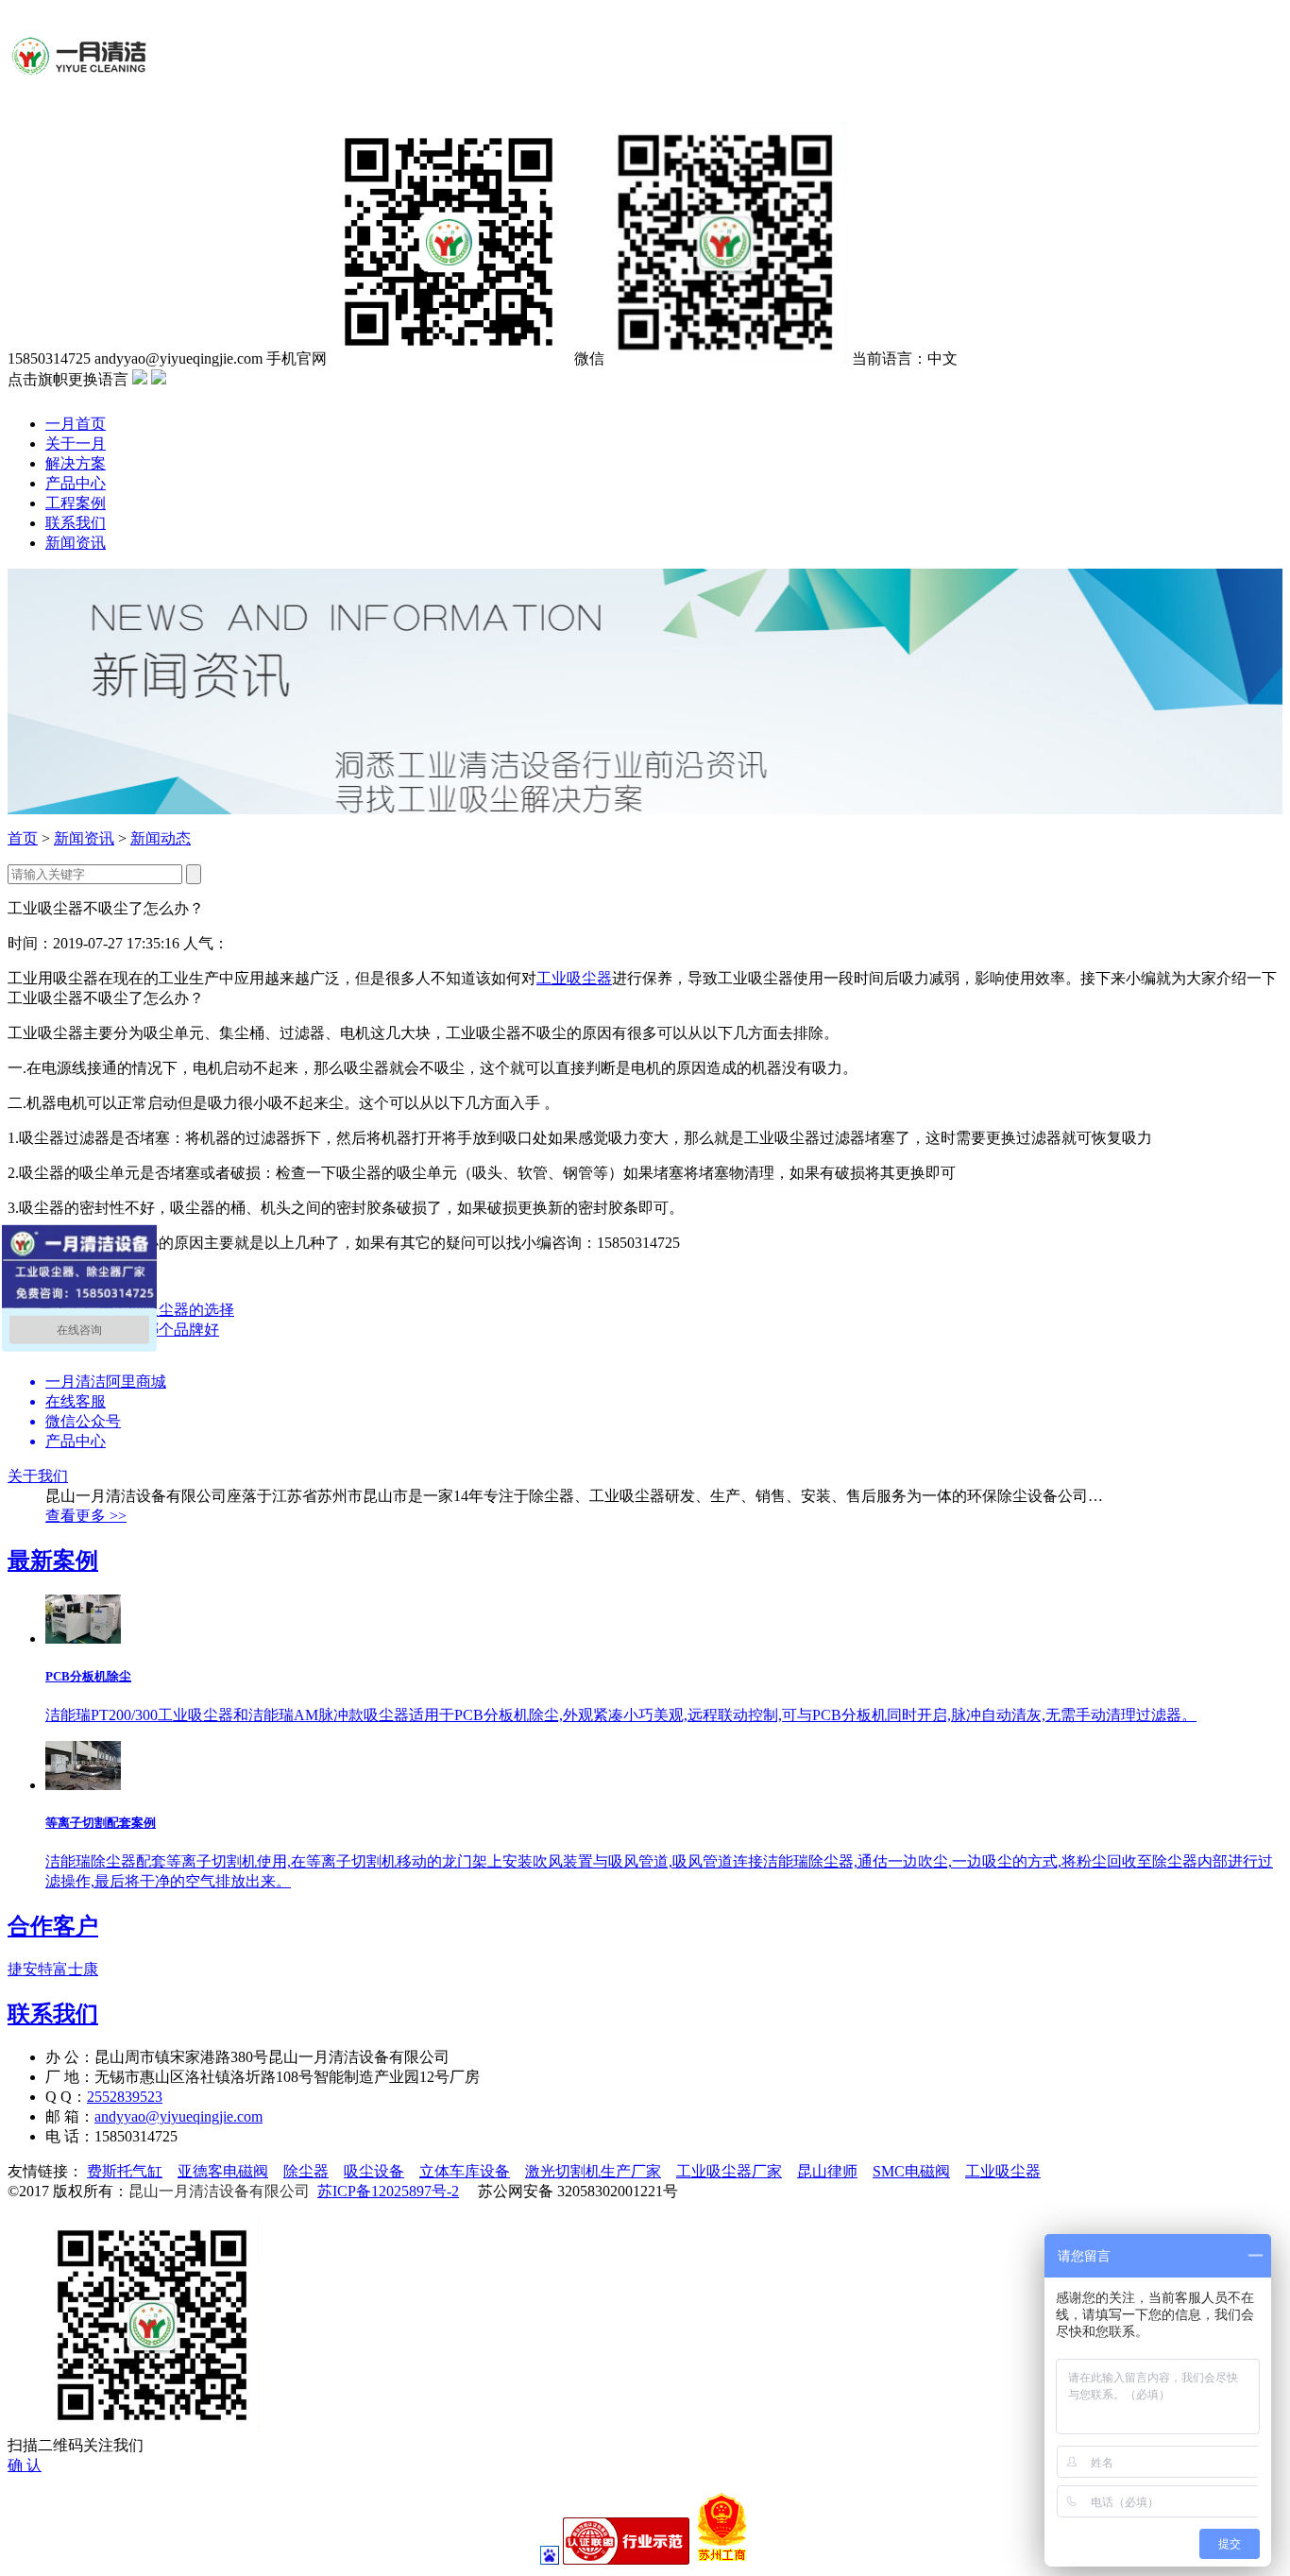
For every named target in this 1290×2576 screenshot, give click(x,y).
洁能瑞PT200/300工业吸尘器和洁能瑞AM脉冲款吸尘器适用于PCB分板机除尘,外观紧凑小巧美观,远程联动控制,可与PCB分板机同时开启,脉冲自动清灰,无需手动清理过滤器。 (621, 1715)
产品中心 (76, 483)
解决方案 (76, 463)
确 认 (25, 2465)
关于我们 (38, 1476)
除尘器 (306, 2171)
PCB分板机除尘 (88, 1676)
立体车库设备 (465, 2171)
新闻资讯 (76, 543)
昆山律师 (827, 2171)
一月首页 (76, 424)
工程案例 (76, 503)
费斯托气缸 (125, 2171)
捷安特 (30, 1969)
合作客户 (53, 1926)
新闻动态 (161, 838)
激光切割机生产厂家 (593, 2171)
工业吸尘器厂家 (729, 2171)
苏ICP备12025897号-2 (388, 2191)
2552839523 (125, 2097)
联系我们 (76, 523)
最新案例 (53, 1561)
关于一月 (76, 444)
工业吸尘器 (574, 978)
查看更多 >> (86, 1516)
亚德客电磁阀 (223, 2171)
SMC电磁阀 (911, 2171)
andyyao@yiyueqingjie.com (178, 2116)
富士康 (76, 1969)
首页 (23, 838)
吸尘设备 (374, 2171)
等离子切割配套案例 (101, 1823)
